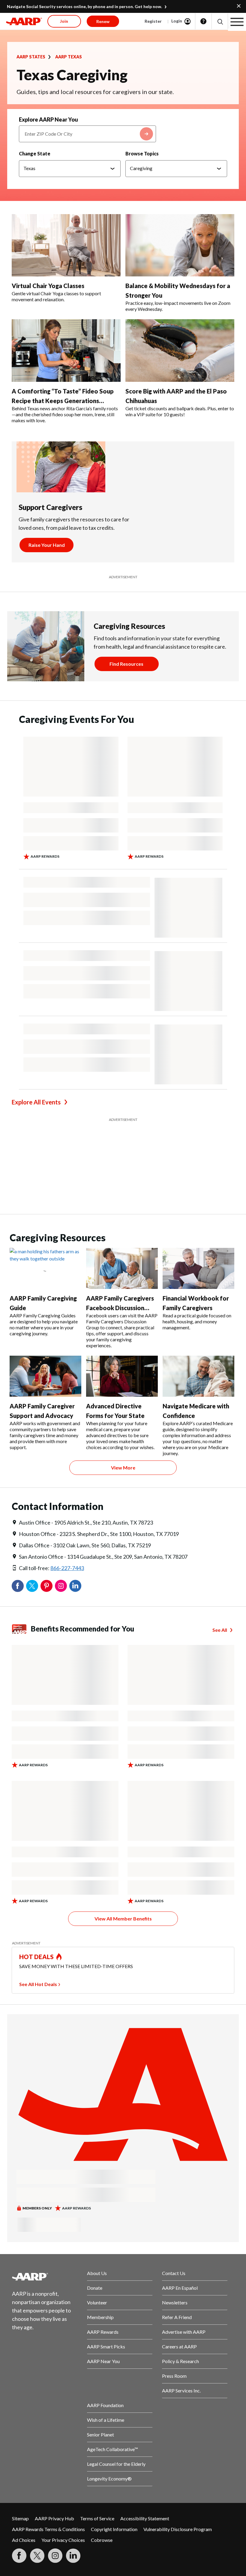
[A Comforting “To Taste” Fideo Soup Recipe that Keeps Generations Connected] (66, 351)
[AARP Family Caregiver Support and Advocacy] (45, 1376)
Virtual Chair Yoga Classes (48, 286)
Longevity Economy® (109, 2479)
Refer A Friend (177, 2317)
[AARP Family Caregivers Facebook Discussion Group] (122, 1268)
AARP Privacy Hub (54, 2518)
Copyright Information (114, 2529)
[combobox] (87, 134)
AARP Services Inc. (181, 2390)
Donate (95, 2288)
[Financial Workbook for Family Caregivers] (198, 1268)
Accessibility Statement (145, 2518)
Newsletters (175, 2302)
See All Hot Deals (38, 1984)
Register (153, 21)
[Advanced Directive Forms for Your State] (122, 1376)
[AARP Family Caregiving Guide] (45, 1268)
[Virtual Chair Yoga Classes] (66, 245)
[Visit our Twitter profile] (37, 2556)
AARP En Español (180, 2288)
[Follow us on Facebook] (19, 2556)
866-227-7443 (67, 1568)
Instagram (61, 1586)
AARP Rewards (103, 2332)
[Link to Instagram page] (55, 2556)
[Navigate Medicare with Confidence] (198, 1376)
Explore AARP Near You (48, 119)
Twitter (32, 1586)
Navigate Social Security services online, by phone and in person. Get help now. (84, 6)
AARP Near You (103, 2361)
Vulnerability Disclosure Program (178, 2529)
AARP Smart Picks (106, 2346)
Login (177, 21)
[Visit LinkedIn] (73, 2556)
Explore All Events (36, 1102)
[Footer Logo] (45, 2277)
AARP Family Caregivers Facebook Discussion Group (120, 1308)
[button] (220, 21)
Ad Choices (24, 2540)
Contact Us (174, 2273)
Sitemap (20, 2518)
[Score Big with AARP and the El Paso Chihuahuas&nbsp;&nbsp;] (180, 351)
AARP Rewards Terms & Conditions (48, 2529)
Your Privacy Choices (63, 2540)
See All (220, 1630)
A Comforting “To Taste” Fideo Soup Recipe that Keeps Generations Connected (63, 401)
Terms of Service (97, 2518)
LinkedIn (75, 1586)
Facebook (18, 1586)
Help (203, 21)
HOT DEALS (37, 1957)
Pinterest (46, 1586)
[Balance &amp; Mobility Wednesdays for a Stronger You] (180, 245)
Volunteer (97, 2302)
